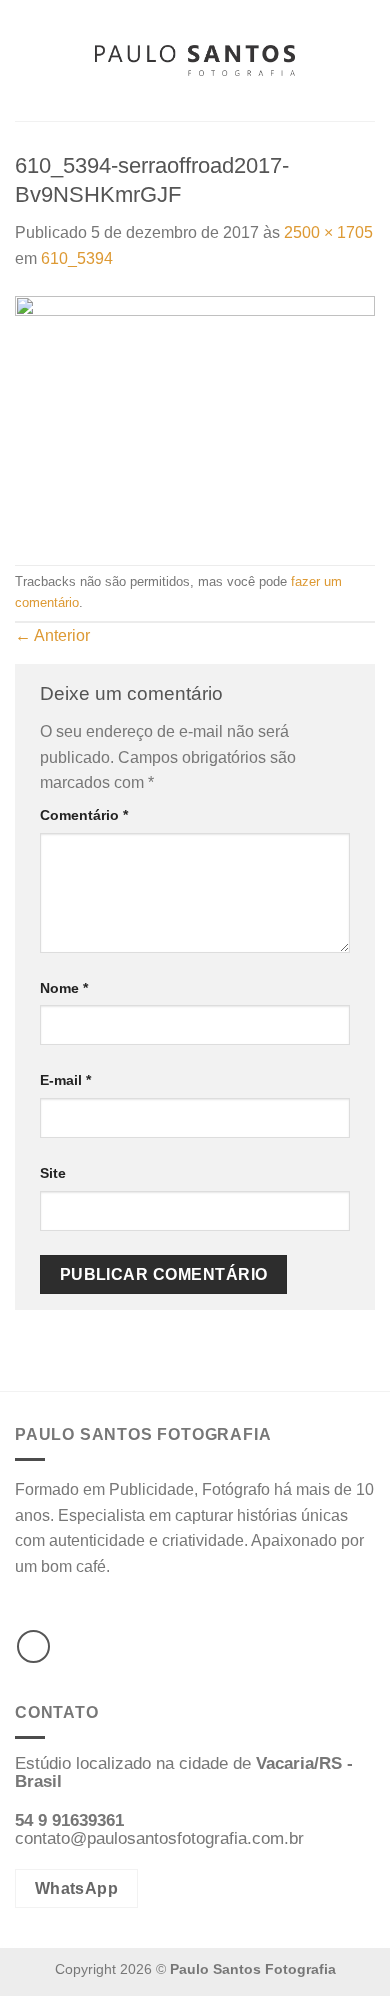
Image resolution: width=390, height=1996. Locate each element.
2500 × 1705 (328, 232)
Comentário (84, 815)
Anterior (52, 635)
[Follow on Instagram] (33, 1646)
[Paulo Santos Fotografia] (195, 60)
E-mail (65, 1080)
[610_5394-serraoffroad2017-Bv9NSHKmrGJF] (195, 417)
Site (53, 1173)
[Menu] (27, 60)
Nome (64, 988)
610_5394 (77, 258)
